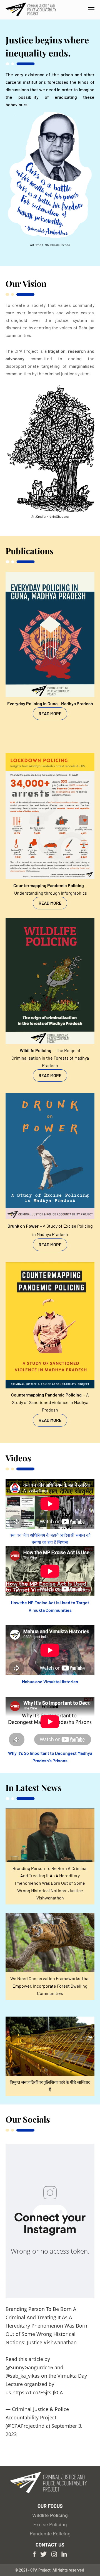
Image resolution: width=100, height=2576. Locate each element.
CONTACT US (50, 2545)
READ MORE (50, 713)
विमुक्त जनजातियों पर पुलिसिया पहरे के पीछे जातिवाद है (50, 2086)
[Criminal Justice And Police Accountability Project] (32, 10)
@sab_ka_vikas (23, 2376)
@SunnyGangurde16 (29, 2367)
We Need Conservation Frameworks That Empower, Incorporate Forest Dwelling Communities (50, 1986)
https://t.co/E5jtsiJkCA (38, 2392)
